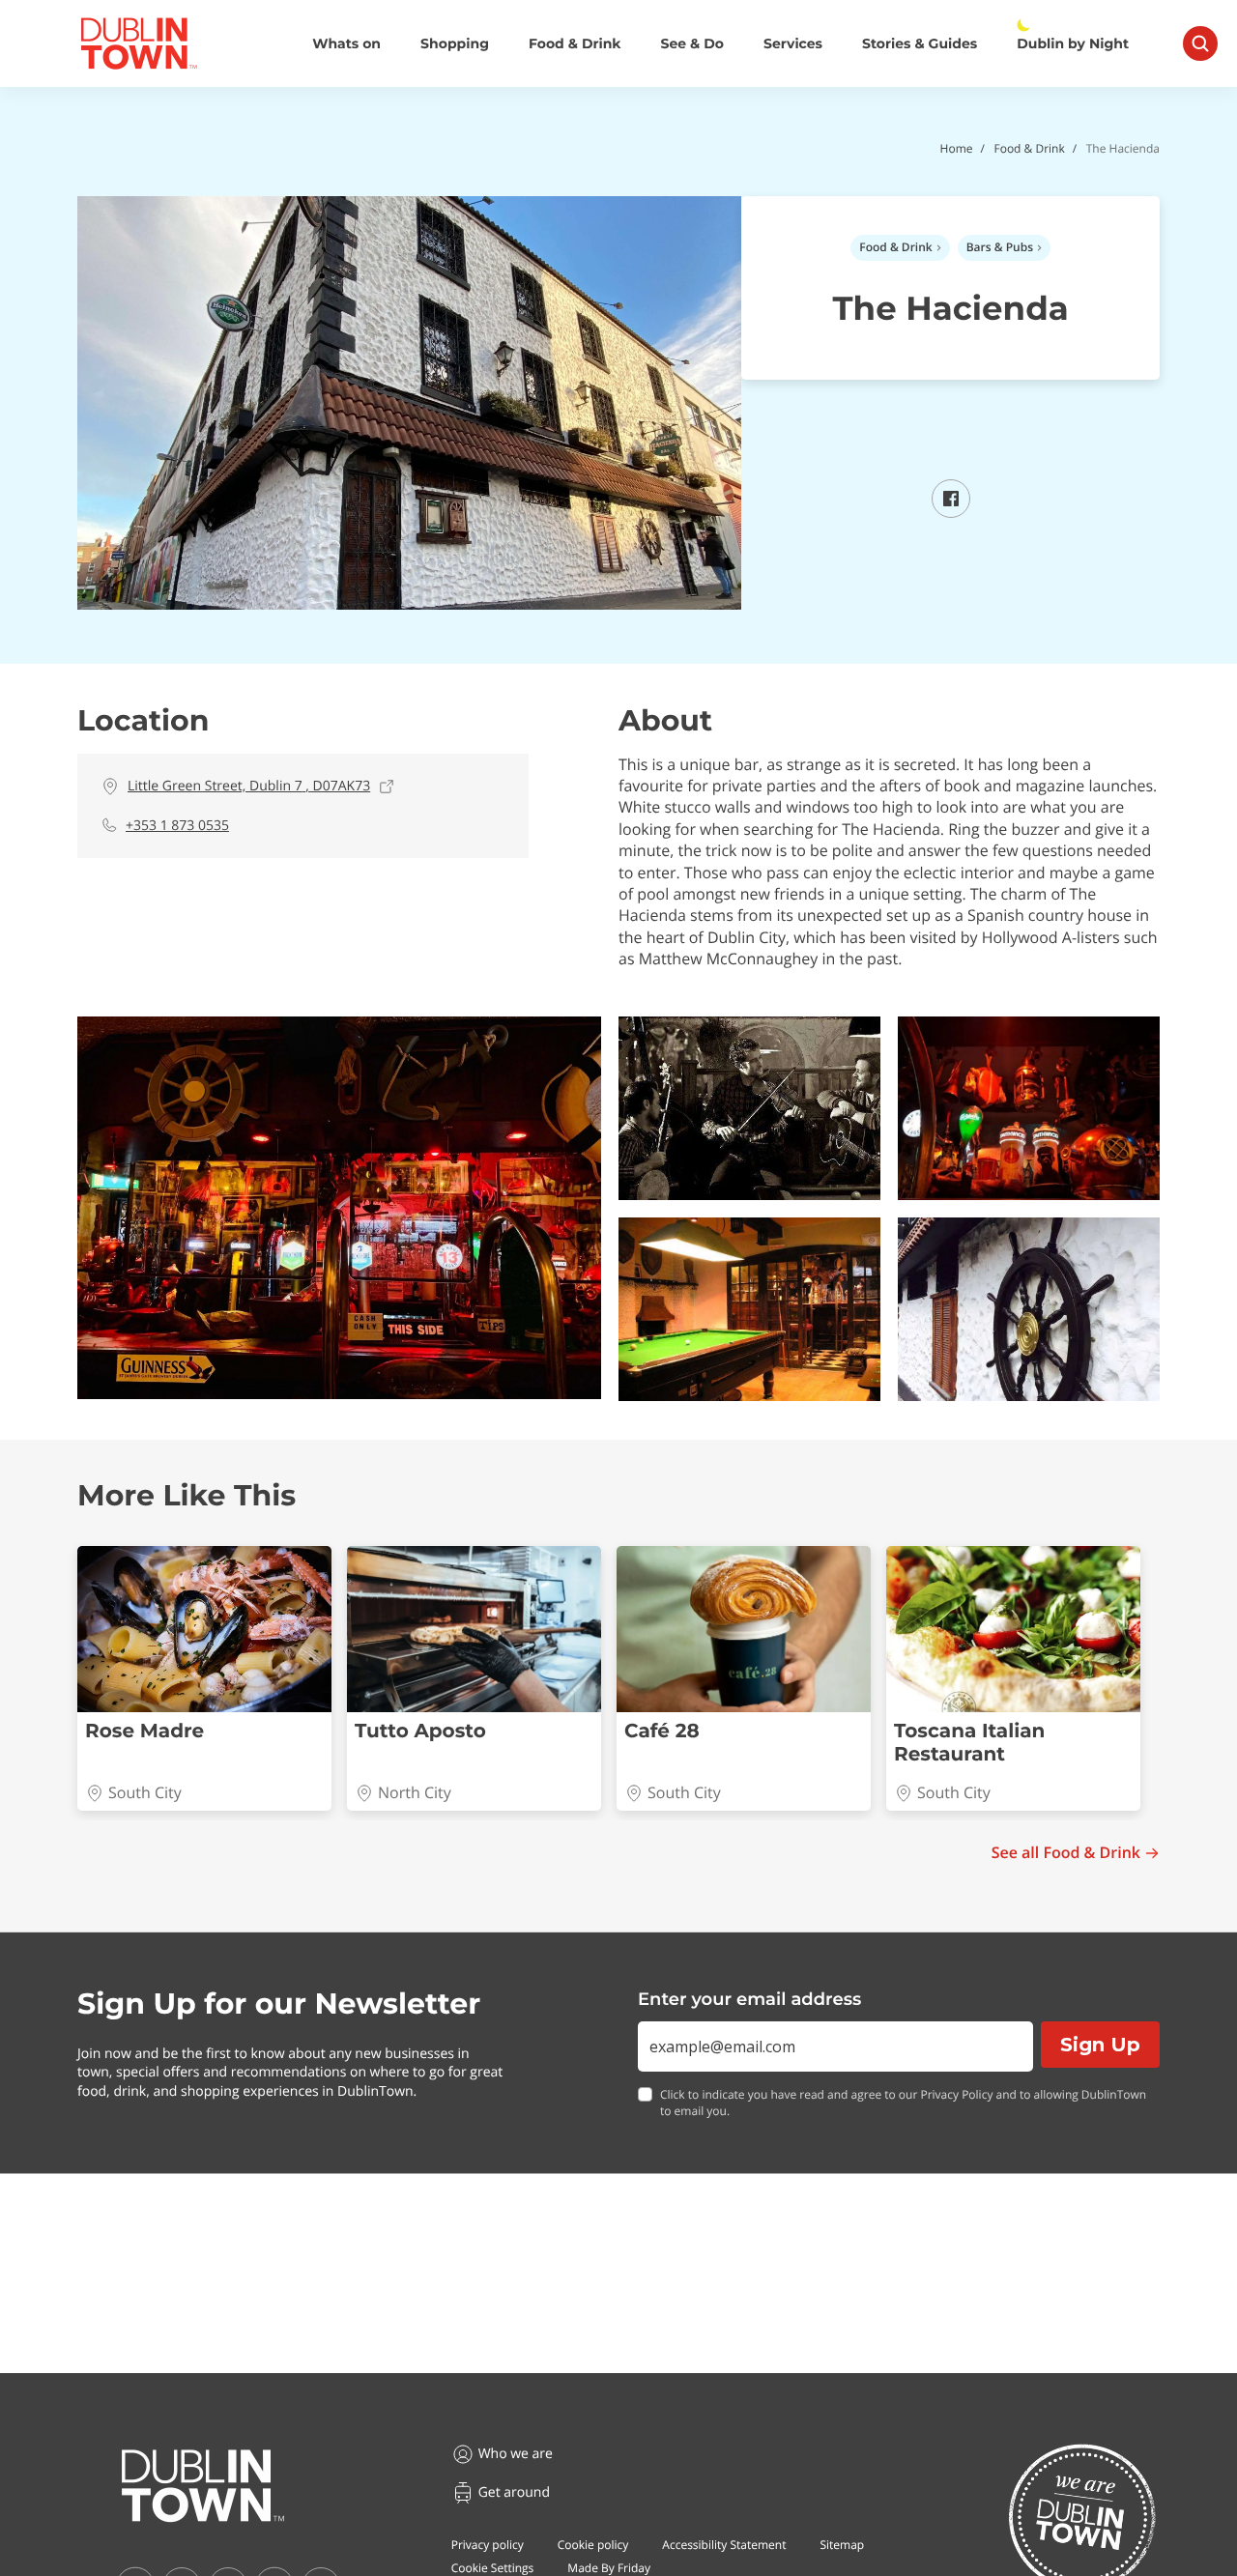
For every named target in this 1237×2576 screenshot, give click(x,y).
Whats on (346, 44)
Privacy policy (488, 2545)
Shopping (455, 44)
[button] (339, 1208)
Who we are (516, 2454)
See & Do (692, 44)
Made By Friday (609, 2568)
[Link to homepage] (139, 43)
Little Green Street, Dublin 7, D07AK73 (249, 786)
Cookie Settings (493, 2568)
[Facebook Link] (951, 512)
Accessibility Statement (724, 2545)
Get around (514, 2492)
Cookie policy (593, 2545)
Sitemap (842, 2545)
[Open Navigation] (1200, 43)
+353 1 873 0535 (177, 826)
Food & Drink (575, 44)
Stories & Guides (920, 44)
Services (793, 44)
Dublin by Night (1073, 44)
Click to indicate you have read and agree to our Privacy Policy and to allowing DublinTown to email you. (903, 2103)
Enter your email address (749, 1999)
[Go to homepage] (203, 2486)
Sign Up (1100, 2045)
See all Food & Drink (1066, 1853)
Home (957, 148)
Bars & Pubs (1000, 247)
